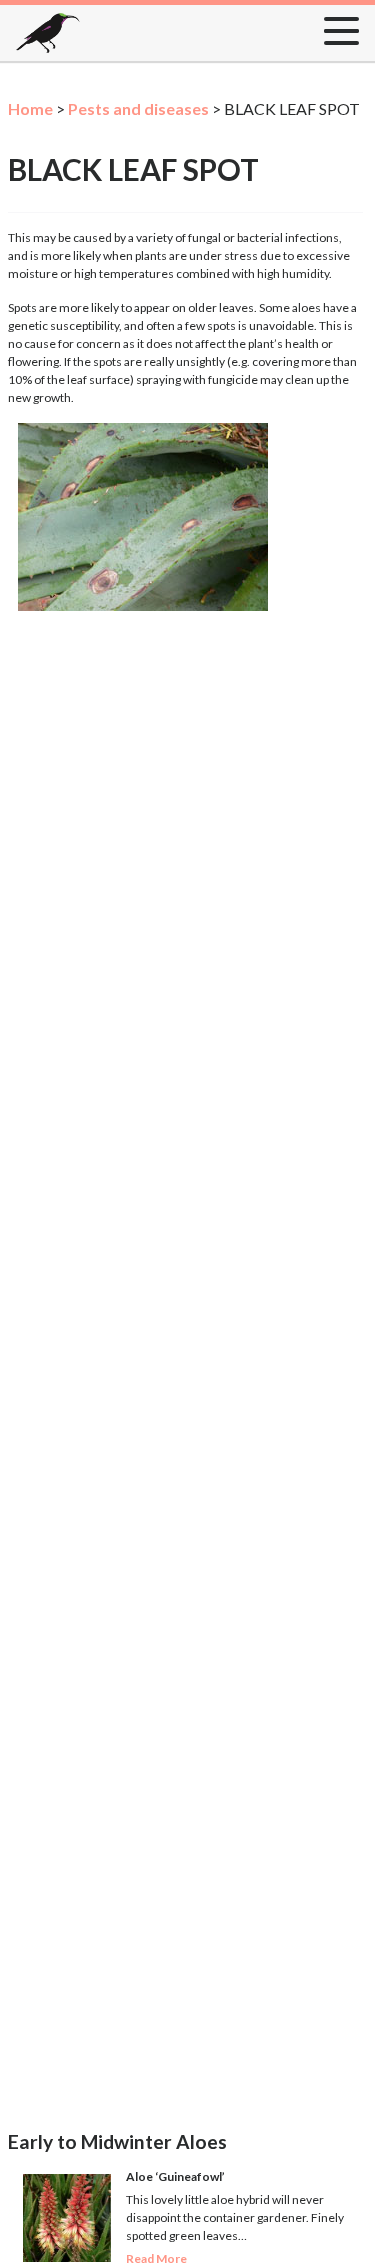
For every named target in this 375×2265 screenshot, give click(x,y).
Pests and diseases (138, 108)
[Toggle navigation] (335, 27)
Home (30, 108)
